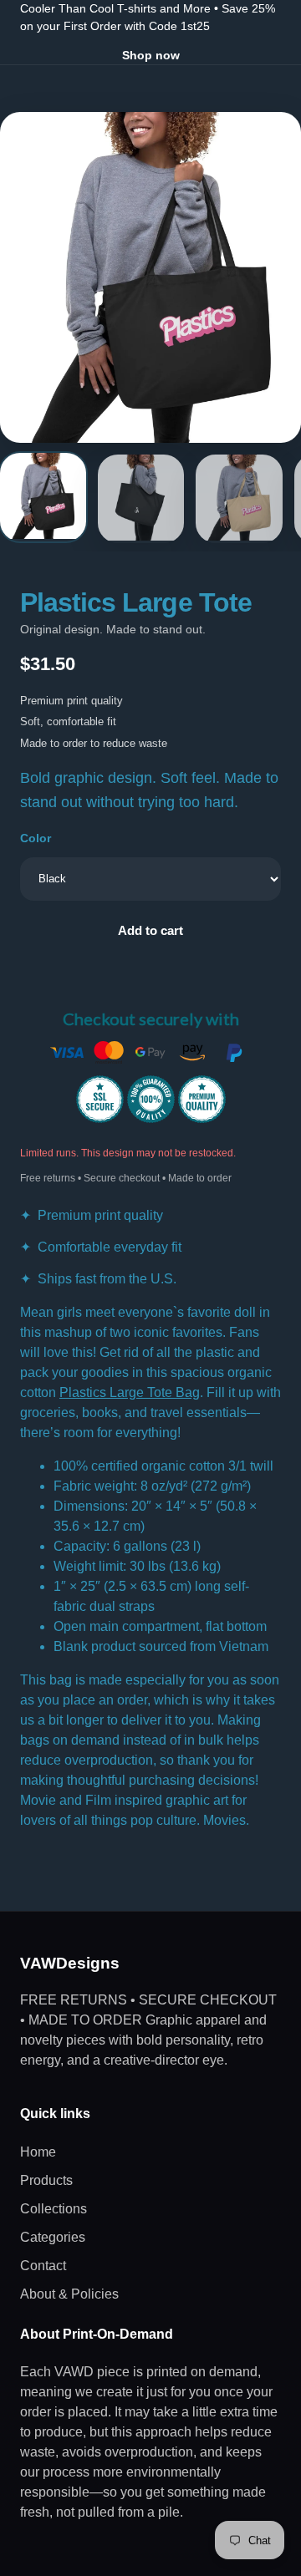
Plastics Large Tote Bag (130, 1392)
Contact (43, 2266)
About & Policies (69, 2294)
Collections (54, 2209)
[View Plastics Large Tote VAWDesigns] (43, 497)
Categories (53, 2237)
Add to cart (150, 930)
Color (36, 838)
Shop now (151, 55)
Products (46, 2180)
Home (38, 2152)
